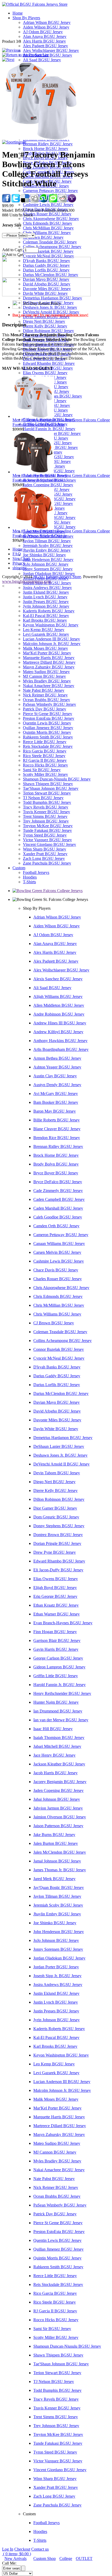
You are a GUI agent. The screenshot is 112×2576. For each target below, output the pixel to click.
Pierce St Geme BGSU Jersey (48, 714)
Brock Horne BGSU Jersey (46, 149)
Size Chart (21, 559)
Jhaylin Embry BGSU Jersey (47, 550)
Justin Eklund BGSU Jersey (46, 592)
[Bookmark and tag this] (63, 201)
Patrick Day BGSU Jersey (45, 709)
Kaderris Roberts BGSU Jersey (49, 611)
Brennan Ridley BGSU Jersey (48, 144)
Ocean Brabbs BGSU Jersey (46, 700)
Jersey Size (12, 225)
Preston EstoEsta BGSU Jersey (49, 718)
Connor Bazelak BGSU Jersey (48, 251)
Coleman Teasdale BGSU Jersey (50, 242)
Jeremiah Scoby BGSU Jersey (48, 546)
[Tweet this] (16, 201)
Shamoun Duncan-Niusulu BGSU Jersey (57, 779)
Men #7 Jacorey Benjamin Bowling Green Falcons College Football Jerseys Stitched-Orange (61, 533)
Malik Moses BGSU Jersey (45, 648)
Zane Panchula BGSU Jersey (47, 863)
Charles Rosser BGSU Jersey (47, 214)
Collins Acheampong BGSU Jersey (52, 247)
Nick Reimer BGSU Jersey (45, 695)
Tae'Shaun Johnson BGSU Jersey (51, 788)
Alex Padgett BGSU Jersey (45, 46)
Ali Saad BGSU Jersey (42, 60)
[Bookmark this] (72, 201)
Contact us (40, 2549)
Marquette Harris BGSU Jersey (49, 658)
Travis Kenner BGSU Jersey (46, 812)
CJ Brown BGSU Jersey (43, 237)
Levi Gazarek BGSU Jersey (46, 634)
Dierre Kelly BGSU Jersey (45, 326)
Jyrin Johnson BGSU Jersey (46, 606)
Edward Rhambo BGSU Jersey (49, 363)
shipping (20, 568)
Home (18, 13)
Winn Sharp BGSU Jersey (45, 849)
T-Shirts (29, 882)
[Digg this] (34, 201)
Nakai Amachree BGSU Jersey (49, 686)
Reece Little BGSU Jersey (45, 742)
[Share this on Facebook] (6, 201)
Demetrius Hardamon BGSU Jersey (52, 298)
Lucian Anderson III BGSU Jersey (51, 639)
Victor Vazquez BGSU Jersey (47, 840)
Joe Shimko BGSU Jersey (44, 555)
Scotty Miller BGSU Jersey (45, 774)
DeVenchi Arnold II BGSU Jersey (51, 312)
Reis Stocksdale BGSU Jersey (48, 746)
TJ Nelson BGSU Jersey (43, 798)
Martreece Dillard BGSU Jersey (49, 662)
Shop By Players (26, 18)
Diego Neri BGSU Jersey (44, 321)
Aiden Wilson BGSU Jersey (46, 27)
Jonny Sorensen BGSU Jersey (48, 569)
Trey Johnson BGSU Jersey (46, 821)
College (66, 2558)
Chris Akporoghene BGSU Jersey (51, 219)
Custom (19, 868)
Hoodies (30, 877)
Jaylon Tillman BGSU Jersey (47, 541)
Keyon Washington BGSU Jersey (51, 625)
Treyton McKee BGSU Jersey (48, 826)
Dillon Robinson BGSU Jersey (48, 331)
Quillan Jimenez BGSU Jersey (48, 728)
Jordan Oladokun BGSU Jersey (49, 574)
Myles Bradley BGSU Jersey (47, 681)
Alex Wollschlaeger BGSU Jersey (51, 50)
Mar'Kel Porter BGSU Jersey (47, 653)
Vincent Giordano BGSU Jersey (49, 844)
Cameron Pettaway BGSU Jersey (50, 191)
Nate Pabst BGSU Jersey (44, 690)
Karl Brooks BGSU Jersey (45, 620)
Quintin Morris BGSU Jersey (47, 732)
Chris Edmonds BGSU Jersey (48, 223)
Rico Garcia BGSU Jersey (45, 751)
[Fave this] (53, 201)
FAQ (17, 554)
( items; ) (17, 2554)
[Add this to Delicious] (25, 201)
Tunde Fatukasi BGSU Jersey (47, 830)
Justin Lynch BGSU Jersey (45, 597)
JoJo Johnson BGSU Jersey (46, 564)
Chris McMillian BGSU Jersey (48, 228)
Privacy (19, 563)
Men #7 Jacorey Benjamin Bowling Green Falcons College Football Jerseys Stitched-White (61, 422)
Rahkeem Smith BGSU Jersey (48, 737)
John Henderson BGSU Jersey (48, 560)
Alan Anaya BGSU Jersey (45, 36)
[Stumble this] (44, 201)
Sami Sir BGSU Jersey (42, 770)
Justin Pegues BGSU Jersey (46, 602)
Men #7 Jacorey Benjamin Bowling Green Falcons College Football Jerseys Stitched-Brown (61, 478)
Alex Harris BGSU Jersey (44, 41)
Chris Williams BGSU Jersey (47, 233)
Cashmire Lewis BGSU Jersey (48, 205)
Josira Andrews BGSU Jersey (47, 588)
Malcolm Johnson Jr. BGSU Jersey (52, 644)
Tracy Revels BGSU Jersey (46, 807)
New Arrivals (15, 2558)
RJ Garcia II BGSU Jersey (45, 760)
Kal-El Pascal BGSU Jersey (46, 616)
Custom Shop (45, 2558)
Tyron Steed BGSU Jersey (45, 835)
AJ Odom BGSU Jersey (43, 32)
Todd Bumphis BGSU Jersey (47, 802)
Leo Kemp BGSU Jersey (44, 630)
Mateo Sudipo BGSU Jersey (46, 672)
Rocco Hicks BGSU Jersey (45, 765)
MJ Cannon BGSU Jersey (44, 676)
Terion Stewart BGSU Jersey (47, 793)
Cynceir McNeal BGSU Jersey (48, 256)
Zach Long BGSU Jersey (44, 858)
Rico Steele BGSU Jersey (44, 756)
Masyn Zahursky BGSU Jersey (49, 667)
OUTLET (84, 2558)
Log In (8, 2549)
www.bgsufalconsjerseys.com (27, 581)
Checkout (22, 2549)
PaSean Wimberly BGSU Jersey (49, 704)
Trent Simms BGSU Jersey (45, 816)
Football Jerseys (36, 872)
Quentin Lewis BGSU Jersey (47, 723)
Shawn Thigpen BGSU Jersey (48, 784)
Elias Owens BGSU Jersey (45, 373)
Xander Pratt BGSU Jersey (45, 854)
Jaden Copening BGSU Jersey (48, 485)
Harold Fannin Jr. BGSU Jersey (49, 429)
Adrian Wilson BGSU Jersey (47, 22)
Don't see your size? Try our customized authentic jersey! (50, 315)
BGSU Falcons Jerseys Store (57, 577)
